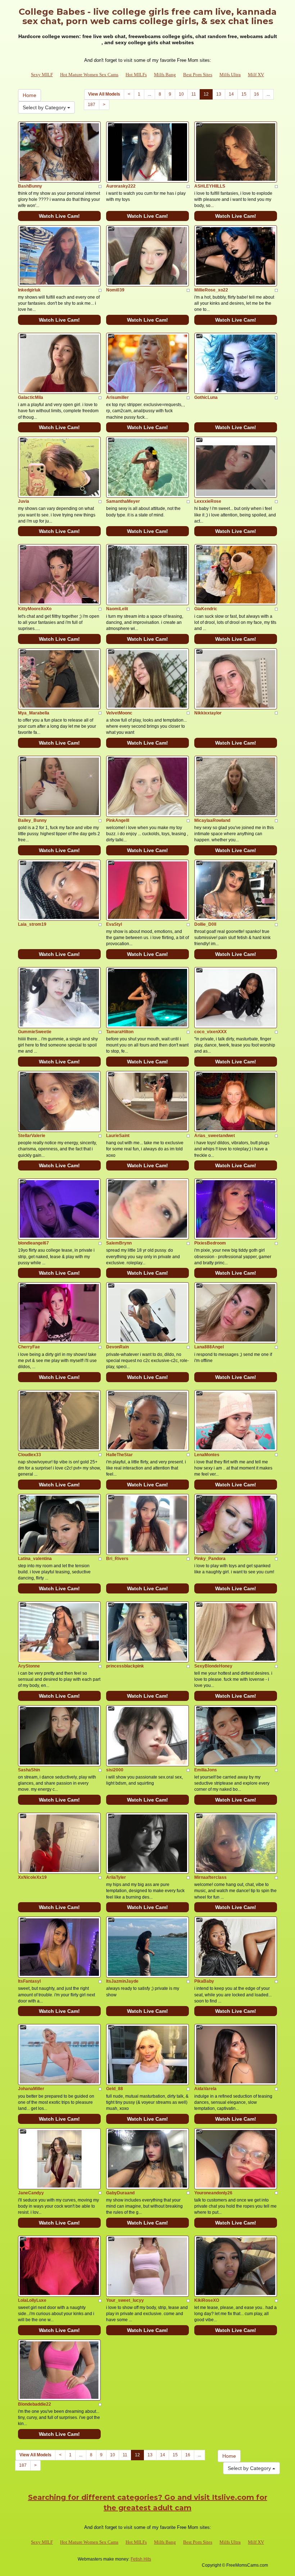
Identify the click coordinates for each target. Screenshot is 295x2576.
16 (257, 94)
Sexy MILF (42, 75)
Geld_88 (115, 2089)
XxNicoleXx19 (32, 1877)
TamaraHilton (120, 1032)
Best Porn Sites (198, 75)
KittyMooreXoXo (35, 609)
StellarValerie (32, 1136)
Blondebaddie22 (35, 2404)
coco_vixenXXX (210, 1032)
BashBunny (30, 186)
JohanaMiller (31, 2089)
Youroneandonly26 (213, 2193)
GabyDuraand (120, 2193)
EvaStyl (114, 924)
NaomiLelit (117, 609)
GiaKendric (206, 609)
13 (219, 94)
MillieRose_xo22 (211, 290)
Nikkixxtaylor (208, 713)
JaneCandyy (31, 2193)
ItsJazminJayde (122, 1981)
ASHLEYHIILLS (210, 186)
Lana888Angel (209, 1347)
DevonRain (117, 1347)
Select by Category (45, 107)
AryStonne (29, 1666)
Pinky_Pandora (210, 1559)
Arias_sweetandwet (215, 1136)
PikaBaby (204, 1981)
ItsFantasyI (29, 1981)
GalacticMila (31, 397)
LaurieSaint (118, 1136)
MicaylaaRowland (212, 820)
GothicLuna (206, 397)
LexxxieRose (208, 501)
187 (92, 105)
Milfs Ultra (230, 75)
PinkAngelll (118, 820)
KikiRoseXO (207, 2300)
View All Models (104, 94)
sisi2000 (115, 1770)
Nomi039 (115, 290)
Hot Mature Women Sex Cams (89, 75)
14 (231, 94)
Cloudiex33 (29, 1455)
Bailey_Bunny (32, 820)
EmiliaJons (206, 1770)
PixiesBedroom (210, 1243)
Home (29, 95)
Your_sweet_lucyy (125, 2300)
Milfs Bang (165, 75)
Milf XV (256, 75)
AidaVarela (205, 2089)
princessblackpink (125, 1666)
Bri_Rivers (117, 1559)
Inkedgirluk (29, 290)
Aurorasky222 (121, 186)
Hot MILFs (136, 75)
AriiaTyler (116, 1877)
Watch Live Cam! (59, 216)
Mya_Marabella (34, 713)
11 (194, 94)
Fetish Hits (141, 2559)
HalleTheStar (119, 1455)
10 (181, 94)
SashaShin (29, 1770)
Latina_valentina (35, 1559)
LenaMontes (207, 1455)
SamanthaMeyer (123, 501)
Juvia (24, 501)
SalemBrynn (119, 1243)
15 (244, 94)
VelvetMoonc (119, 713)
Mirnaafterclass (210, 1877)
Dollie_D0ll (205, 924)
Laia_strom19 (32, 924)
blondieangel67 (33, 1243)
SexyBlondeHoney (213, 1666)
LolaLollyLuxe (32, 2300)
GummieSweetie (35, 1032)
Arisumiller (117, 397)
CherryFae (29, 1347)
